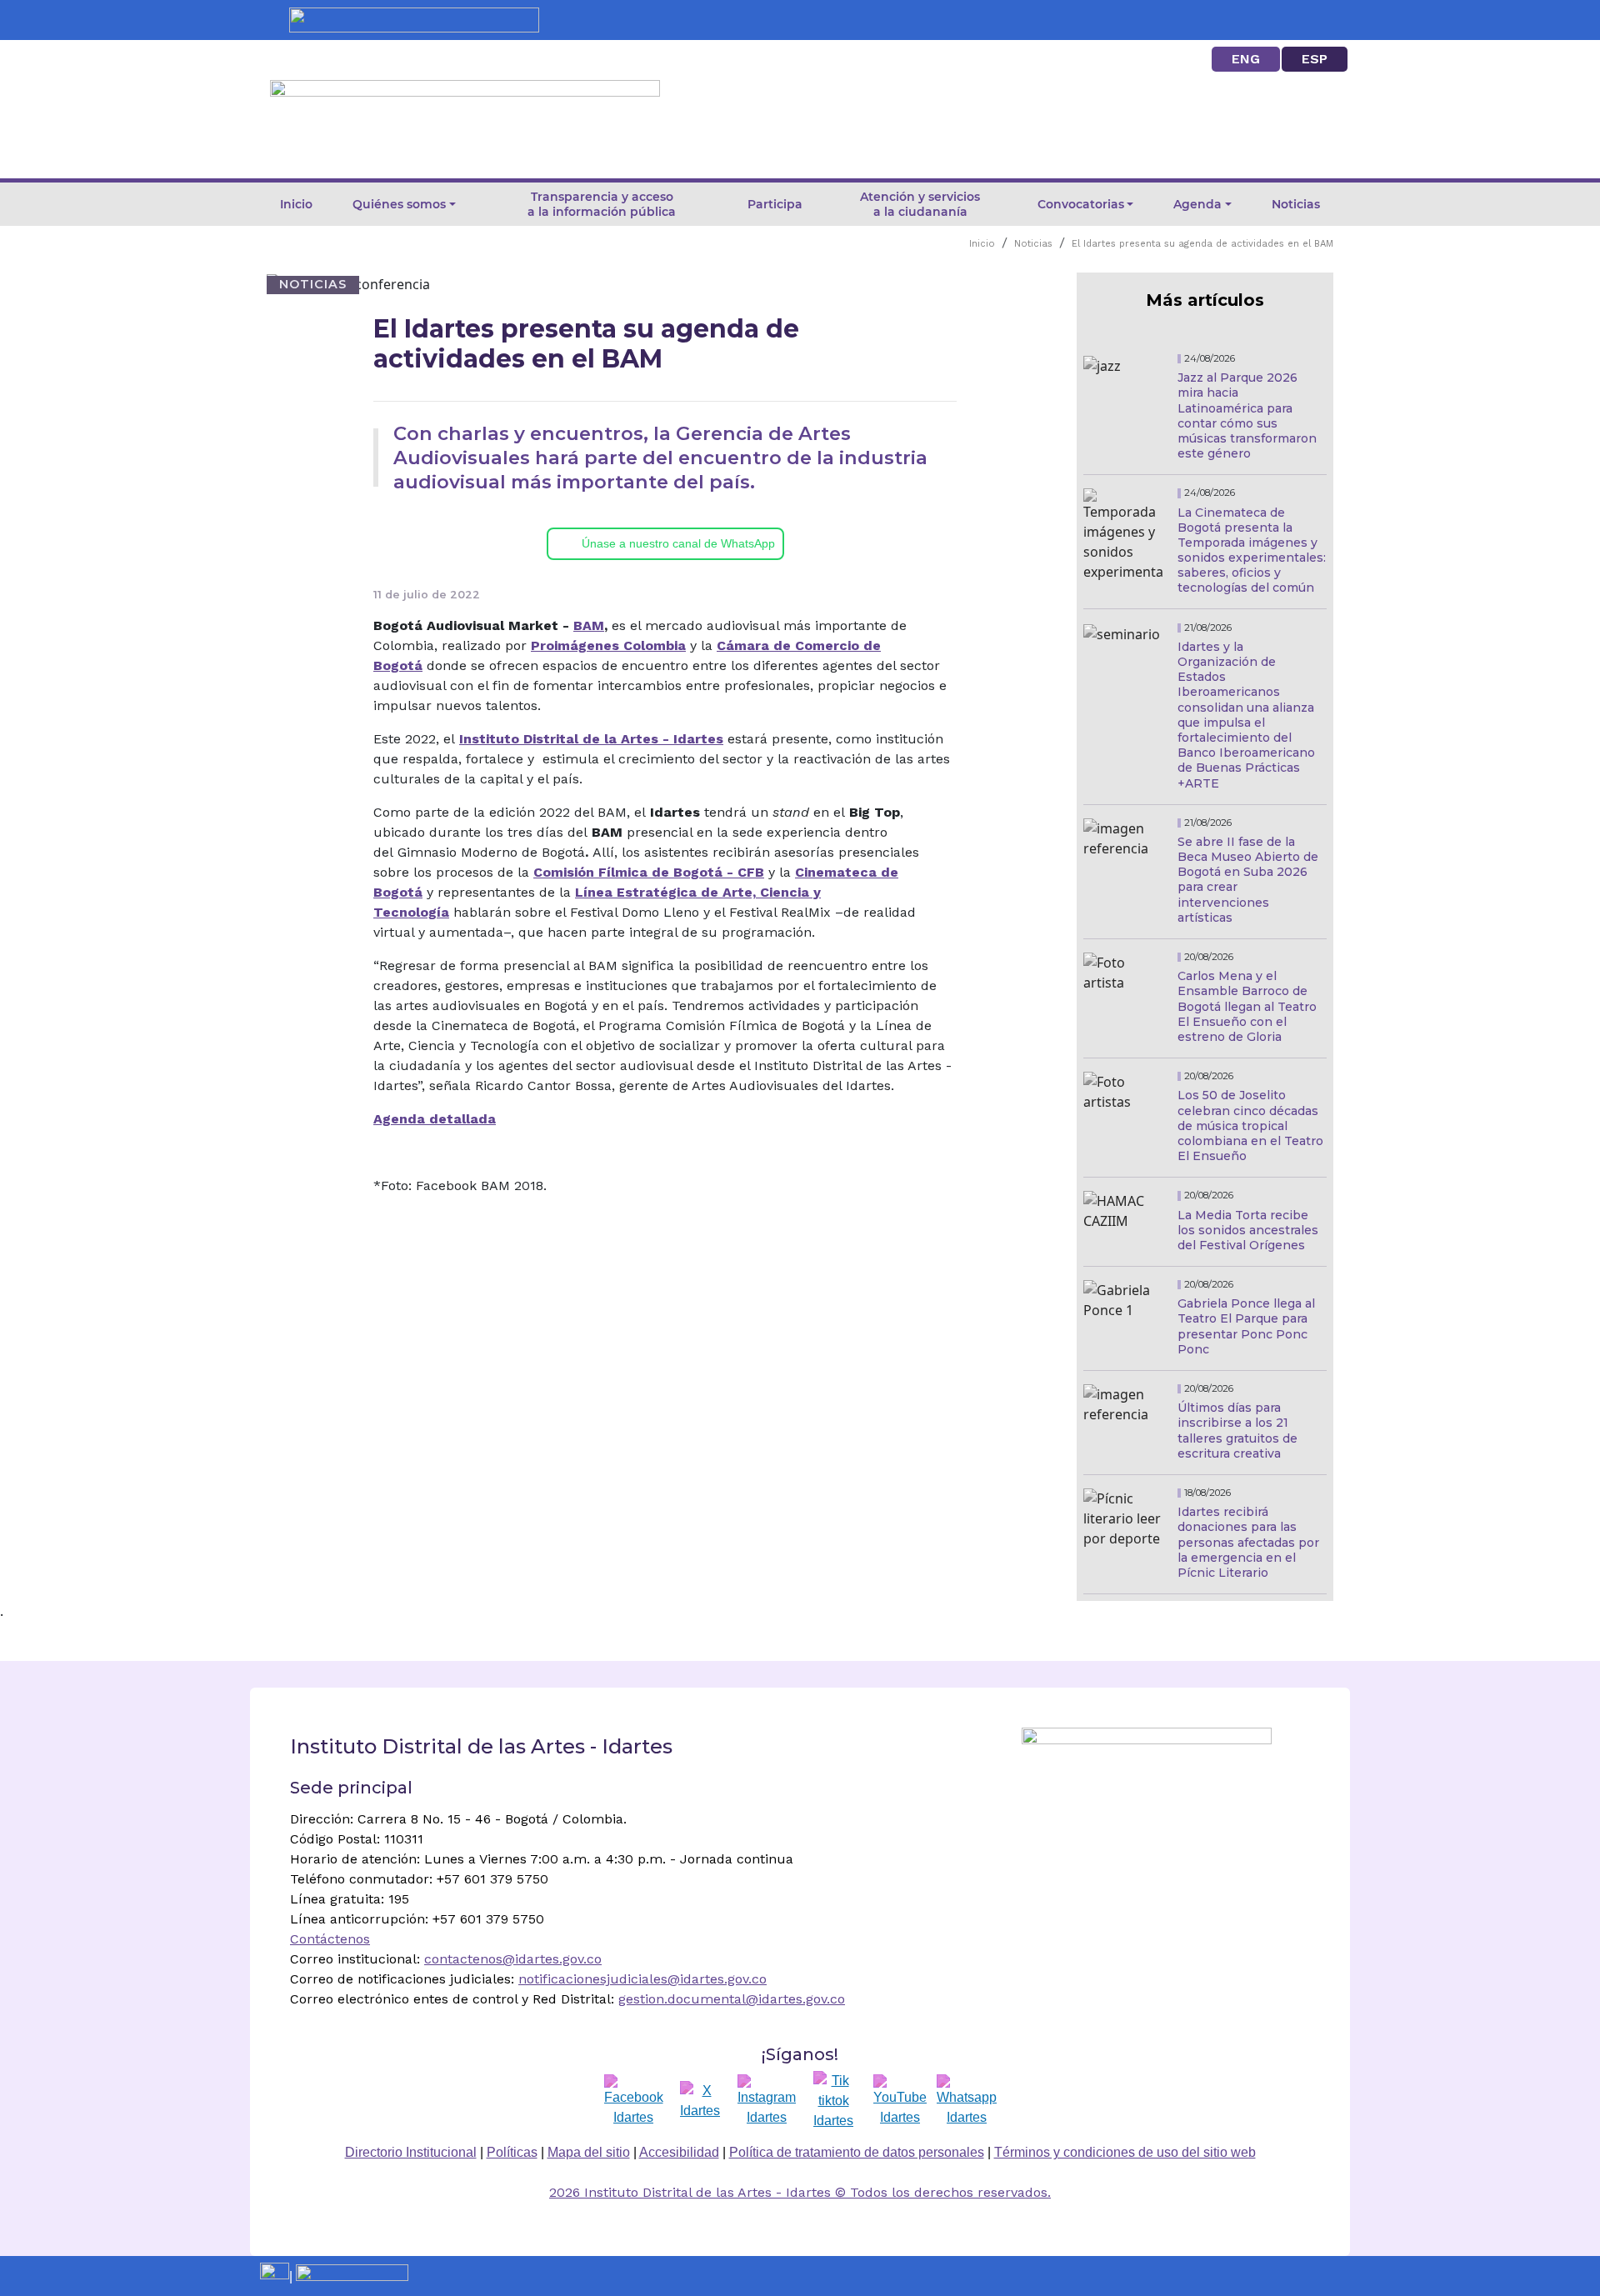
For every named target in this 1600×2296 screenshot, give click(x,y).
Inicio (296, 204)
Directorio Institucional (411, 2152)
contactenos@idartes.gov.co (513, 1959)
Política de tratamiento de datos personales (857, 2152)
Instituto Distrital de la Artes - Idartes (591, 739)
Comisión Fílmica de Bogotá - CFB (649, 872)
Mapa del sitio (589, 2152)
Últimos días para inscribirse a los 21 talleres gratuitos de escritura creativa (1237, 1431)
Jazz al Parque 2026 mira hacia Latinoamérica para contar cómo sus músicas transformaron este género (1247, 415)
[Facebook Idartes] (634, 2101)
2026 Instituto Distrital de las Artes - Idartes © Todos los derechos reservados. (800, 2192)
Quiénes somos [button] (399, 204)
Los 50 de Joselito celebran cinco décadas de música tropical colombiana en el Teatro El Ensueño (1250, 1125)
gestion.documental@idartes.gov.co (732, 1999)
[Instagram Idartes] (767, 2101)
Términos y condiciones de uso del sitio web (1125, 2152)
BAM (589, 625)
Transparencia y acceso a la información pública (602, 204)
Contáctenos (330, 1939)
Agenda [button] (1197, 204)
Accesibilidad (679, 2152)
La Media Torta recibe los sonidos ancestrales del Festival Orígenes (1248, 1230)
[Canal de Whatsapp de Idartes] (967, 2101)
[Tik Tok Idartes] (833, 2101)
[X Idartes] (700, 2101)
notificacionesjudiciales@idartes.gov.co (642, 1979)
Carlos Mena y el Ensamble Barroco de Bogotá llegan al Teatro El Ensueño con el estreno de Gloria (1247, 1006)
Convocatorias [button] (1081, 204)
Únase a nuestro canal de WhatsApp (678, 543)
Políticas (512, 2152)
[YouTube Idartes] (900, 2101)
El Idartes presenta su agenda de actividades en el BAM (1202, 244)
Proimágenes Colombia (608, 645)
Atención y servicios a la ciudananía (920, 204)
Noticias (1296, 204)
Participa (775, 204)
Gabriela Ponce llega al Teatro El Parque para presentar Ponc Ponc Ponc (1246, 1326)
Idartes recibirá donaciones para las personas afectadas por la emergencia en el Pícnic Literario (1248, 1542)
